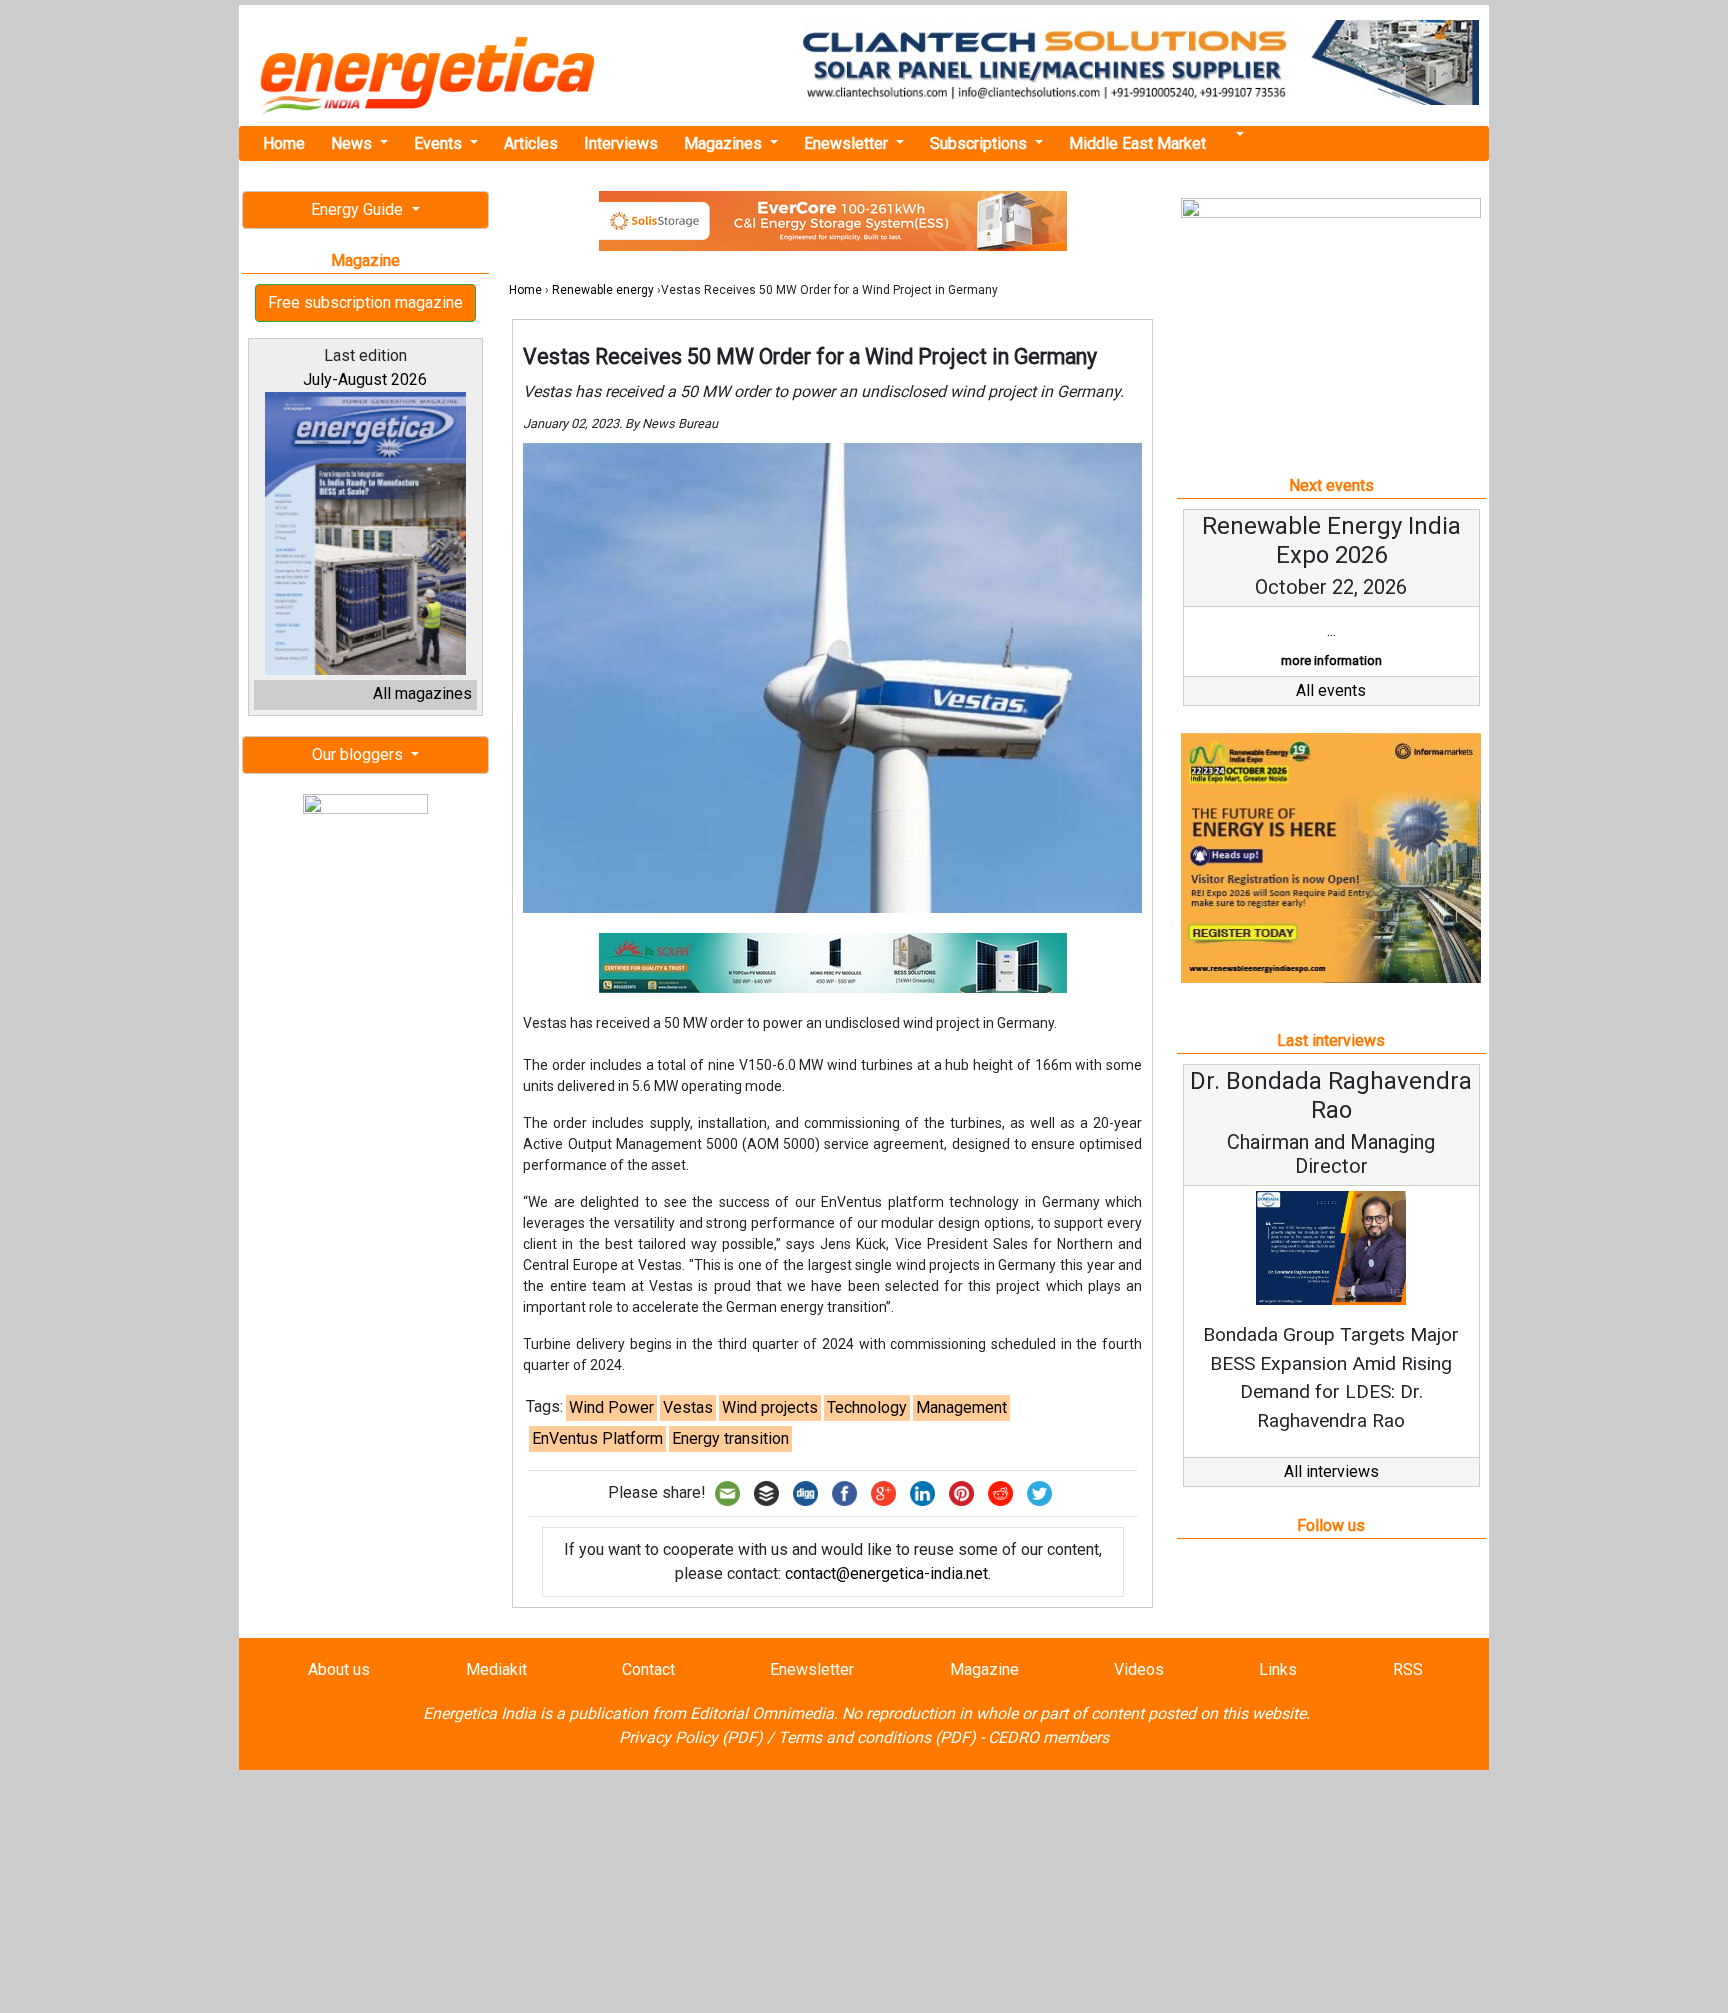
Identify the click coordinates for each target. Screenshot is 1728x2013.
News (353, 143)
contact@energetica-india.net (886, 1573)
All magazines (422, 693)
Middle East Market (1137, 143)
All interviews (1331, 1471)
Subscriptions (980, 143)
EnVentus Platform (597, 1438)
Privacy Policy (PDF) (691, 1737)
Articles (531, 143)
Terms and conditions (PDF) (877, 1737)
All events (1331, 690)
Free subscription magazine (365, 302)
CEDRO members (1048, 1737)
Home (284, 143)
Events (440, 143)
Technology (867, 1407)
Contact (648, 1669)
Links (1278, 1669)
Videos (1139, 1669)
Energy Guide (359, 209)
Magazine (984, 1669)
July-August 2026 (365, 379)
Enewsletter (848, 143)
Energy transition (730, 1438)
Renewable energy (603, 290)
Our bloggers (359, 754)
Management (961, 1407)
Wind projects (770, 1407)
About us (339, 1669)
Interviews (621, 143)
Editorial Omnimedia (762, 1713)
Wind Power (611, 1407)
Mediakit (496, 1669)
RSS (1408, 1669)
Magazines (725, 143)
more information (1331, 660)
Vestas (688, 1407)
